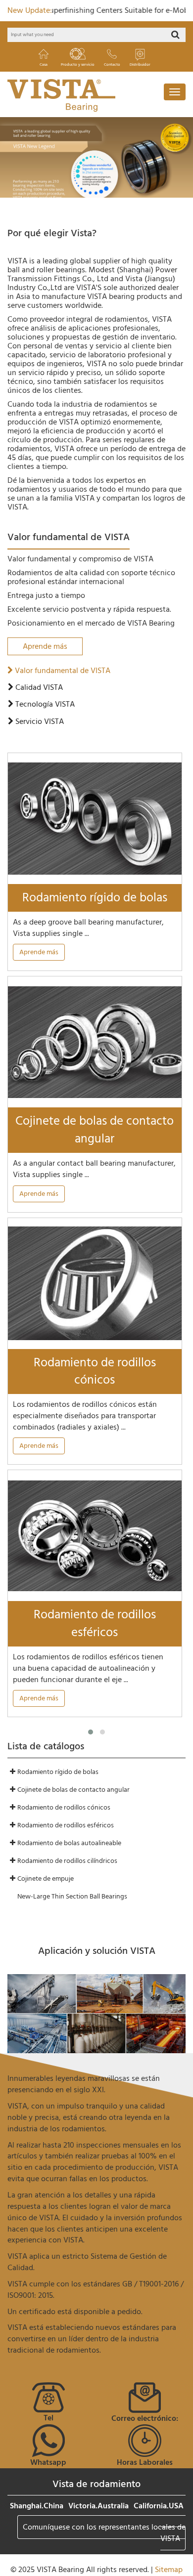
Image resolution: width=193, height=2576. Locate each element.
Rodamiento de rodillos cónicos (95, 1372)
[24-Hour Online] (145, 2440)
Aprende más (45, 646)
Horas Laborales (145, 2462)
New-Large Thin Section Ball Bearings (72, 1896)
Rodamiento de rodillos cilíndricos (67, 1861)
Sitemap (169, 2570)
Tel (48, 2418)
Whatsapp (48, 2462)
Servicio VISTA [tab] (39, 722)
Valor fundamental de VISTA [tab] (62, 671)
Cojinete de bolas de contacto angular (95, 1130)
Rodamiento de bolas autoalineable (69, 1843)
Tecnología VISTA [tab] (44, 704)
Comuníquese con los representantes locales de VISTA (104, 2533)
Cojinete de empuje (46, 1879)
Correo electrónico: (145, 2418)
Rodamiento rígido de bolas (95, 898)
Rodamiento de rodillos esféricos (95, 1624)
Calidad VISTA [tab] (38, 688)
